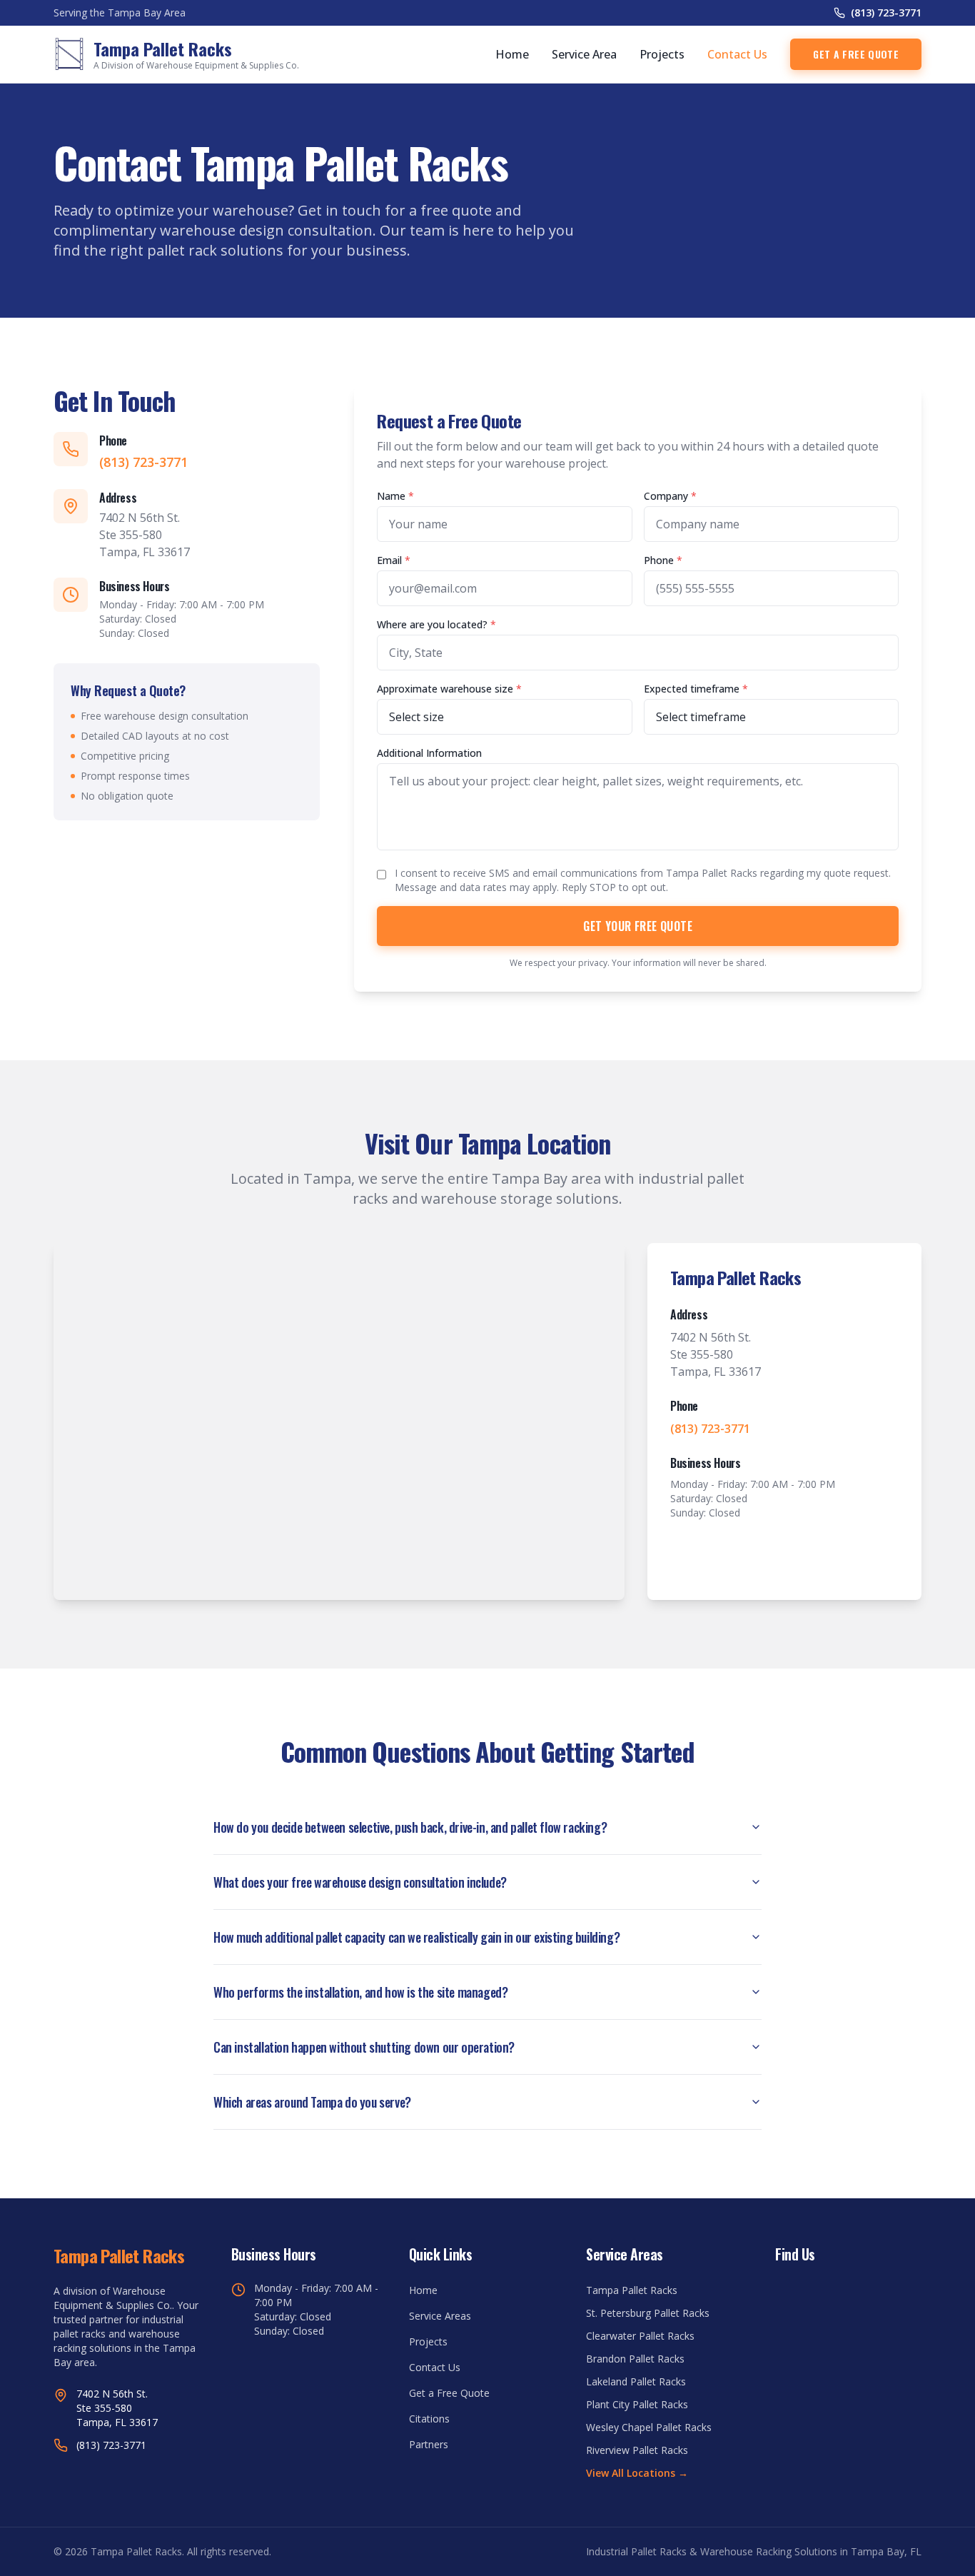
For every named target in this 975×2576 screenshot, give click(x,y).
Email (394, 560)
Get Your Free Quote (638, 926)
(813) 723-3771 (886, 12)
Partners (429, 2444)
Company (670, 496)
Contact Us (737, 54)
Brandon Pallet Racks (635, 2359)
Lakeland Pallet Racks (636, 2381)
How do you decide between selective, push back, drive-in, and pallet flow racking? (410, 1827)
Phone (663, 560)
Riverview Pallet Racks (637, 2450)
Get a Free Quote (856, 54)
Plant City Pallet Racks (637, 2404)
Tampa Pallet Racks (632, 2290)
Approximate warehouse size (449, 689)
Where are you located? (436, 624)
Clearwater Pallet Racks (640, 2336)
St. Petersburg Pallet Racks (648, 2313)
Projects (662, 54)
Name (395, 496)
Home (512, 54)
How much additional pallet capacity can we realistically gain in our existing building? (416, 1937)
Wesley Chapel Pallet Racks (649, 2427)
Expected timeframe (696, 689)
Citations (429, 2419)
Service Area (584, 54)
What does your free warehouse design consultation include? (360, 1882)
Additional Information (429, 753)
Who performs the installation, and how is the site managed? (360, 1992)
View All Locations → (637, 2473)
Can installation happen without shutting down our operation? (364, 2047)
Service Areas (440, 2316)
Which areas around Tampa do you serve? (312, 2102)
